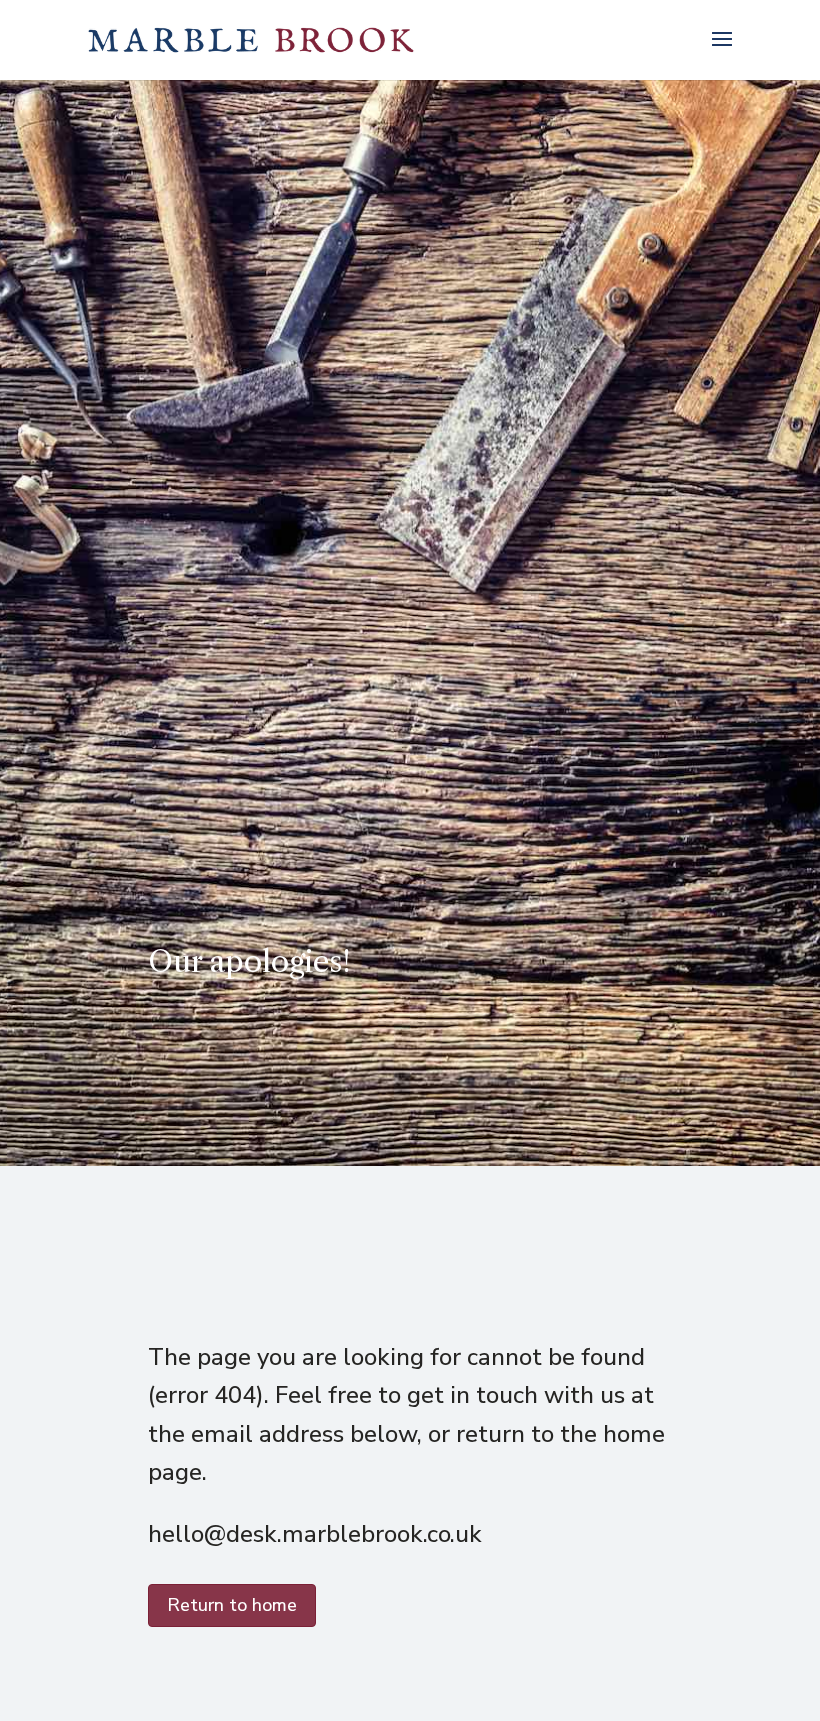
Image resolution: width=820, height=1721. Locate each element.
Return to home (232, 1605)
